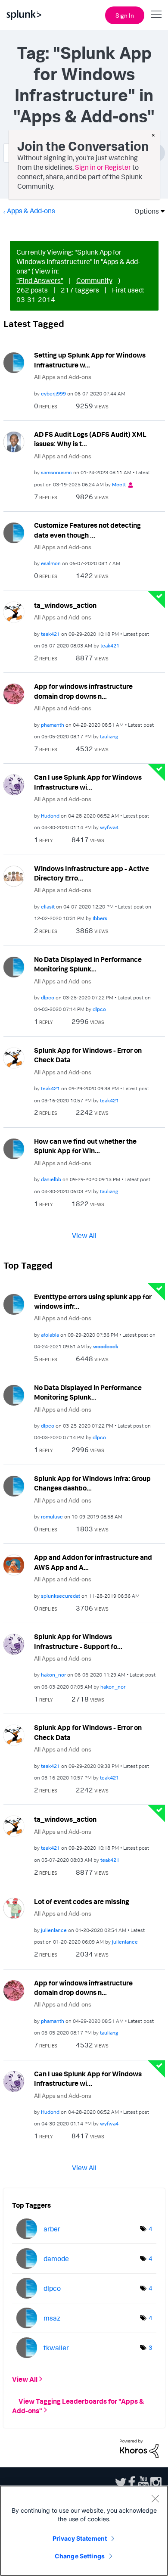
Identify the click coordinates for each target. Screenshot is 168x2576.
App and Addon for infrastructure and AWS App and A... (93, 1562)
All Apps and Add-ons (63, 377)
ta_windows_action (65, 605)
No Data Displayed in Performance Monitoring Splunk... (88, 964)
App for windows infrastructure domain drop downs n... (83, 691)
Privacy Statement (80, 2538)
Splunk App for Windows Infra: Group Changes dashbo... (92, 1483)
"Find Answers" (40, 280)
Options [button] (144, 211)
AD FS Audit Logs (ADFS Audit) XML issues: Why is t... (90, 439)
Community (94, 280)
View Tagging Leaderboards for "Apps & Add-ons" (78, 2405)
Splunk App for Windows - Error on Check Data (88, 1055)
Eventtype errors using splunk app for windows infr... (93, 1302)
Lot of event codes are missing (82, 1901)
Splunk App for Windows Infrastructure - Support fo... (78, 1641)
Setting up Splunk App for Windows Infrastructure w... (90, 360)
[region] (84, 2531)
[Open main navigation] (156, 14)
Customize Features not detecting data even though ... (87, 530)
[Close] (155, 2498)
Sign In (125, 15)
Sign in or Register (103, 167)
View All (84, 1235)
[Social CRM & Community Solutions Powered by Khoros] (139, 2448)
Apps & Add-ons (31, 211)
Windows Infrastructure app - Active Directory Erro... (92, 873)
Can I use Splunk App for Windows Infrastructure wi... (88, 782)
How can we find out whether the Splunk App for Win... (85, 1146)
